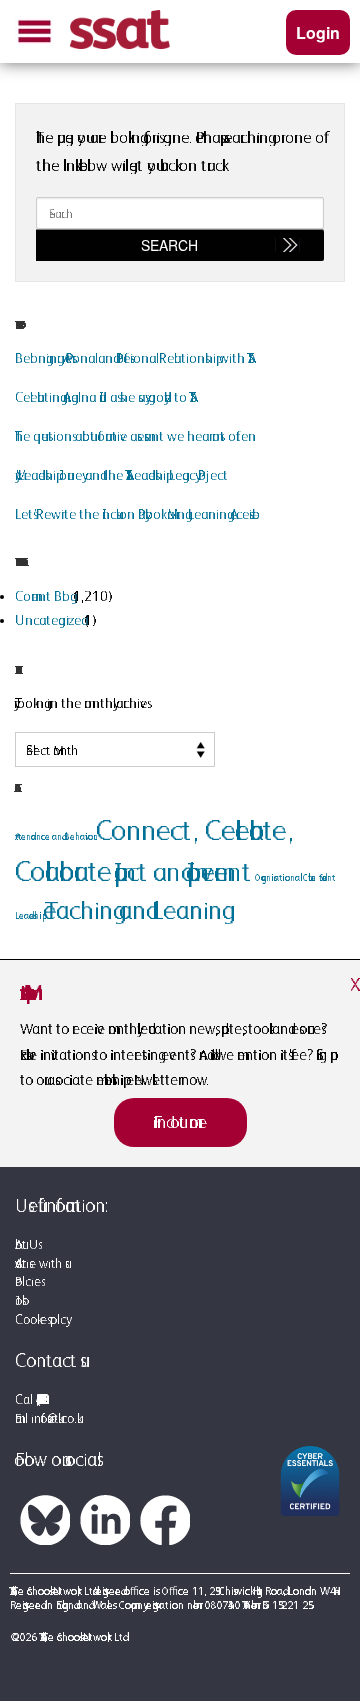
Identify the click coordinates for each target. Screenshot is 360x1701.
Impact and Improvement (182, 871)
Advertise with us (40, 1263)
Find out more (180, 1122)
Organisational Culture (285, 877)
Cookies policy (40, 1319)
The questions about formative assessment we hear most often (135, 436)
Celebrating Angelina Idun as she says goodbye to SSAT (102, 397)
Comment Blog (42, 596)
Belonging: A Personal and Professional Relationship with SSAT (131, 358)
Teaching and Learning (133, 910)
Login (318, 32)
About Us (26, 1244)
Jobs (18, 1300)
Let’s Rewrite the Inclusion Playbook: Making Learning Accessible (137, 514)
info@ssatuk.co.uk (54, 1418)
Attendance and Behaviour (54, 836)
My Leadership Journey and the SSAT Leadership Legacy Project (121, 475)
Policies (28, 1281)
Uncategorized (48, 620)
